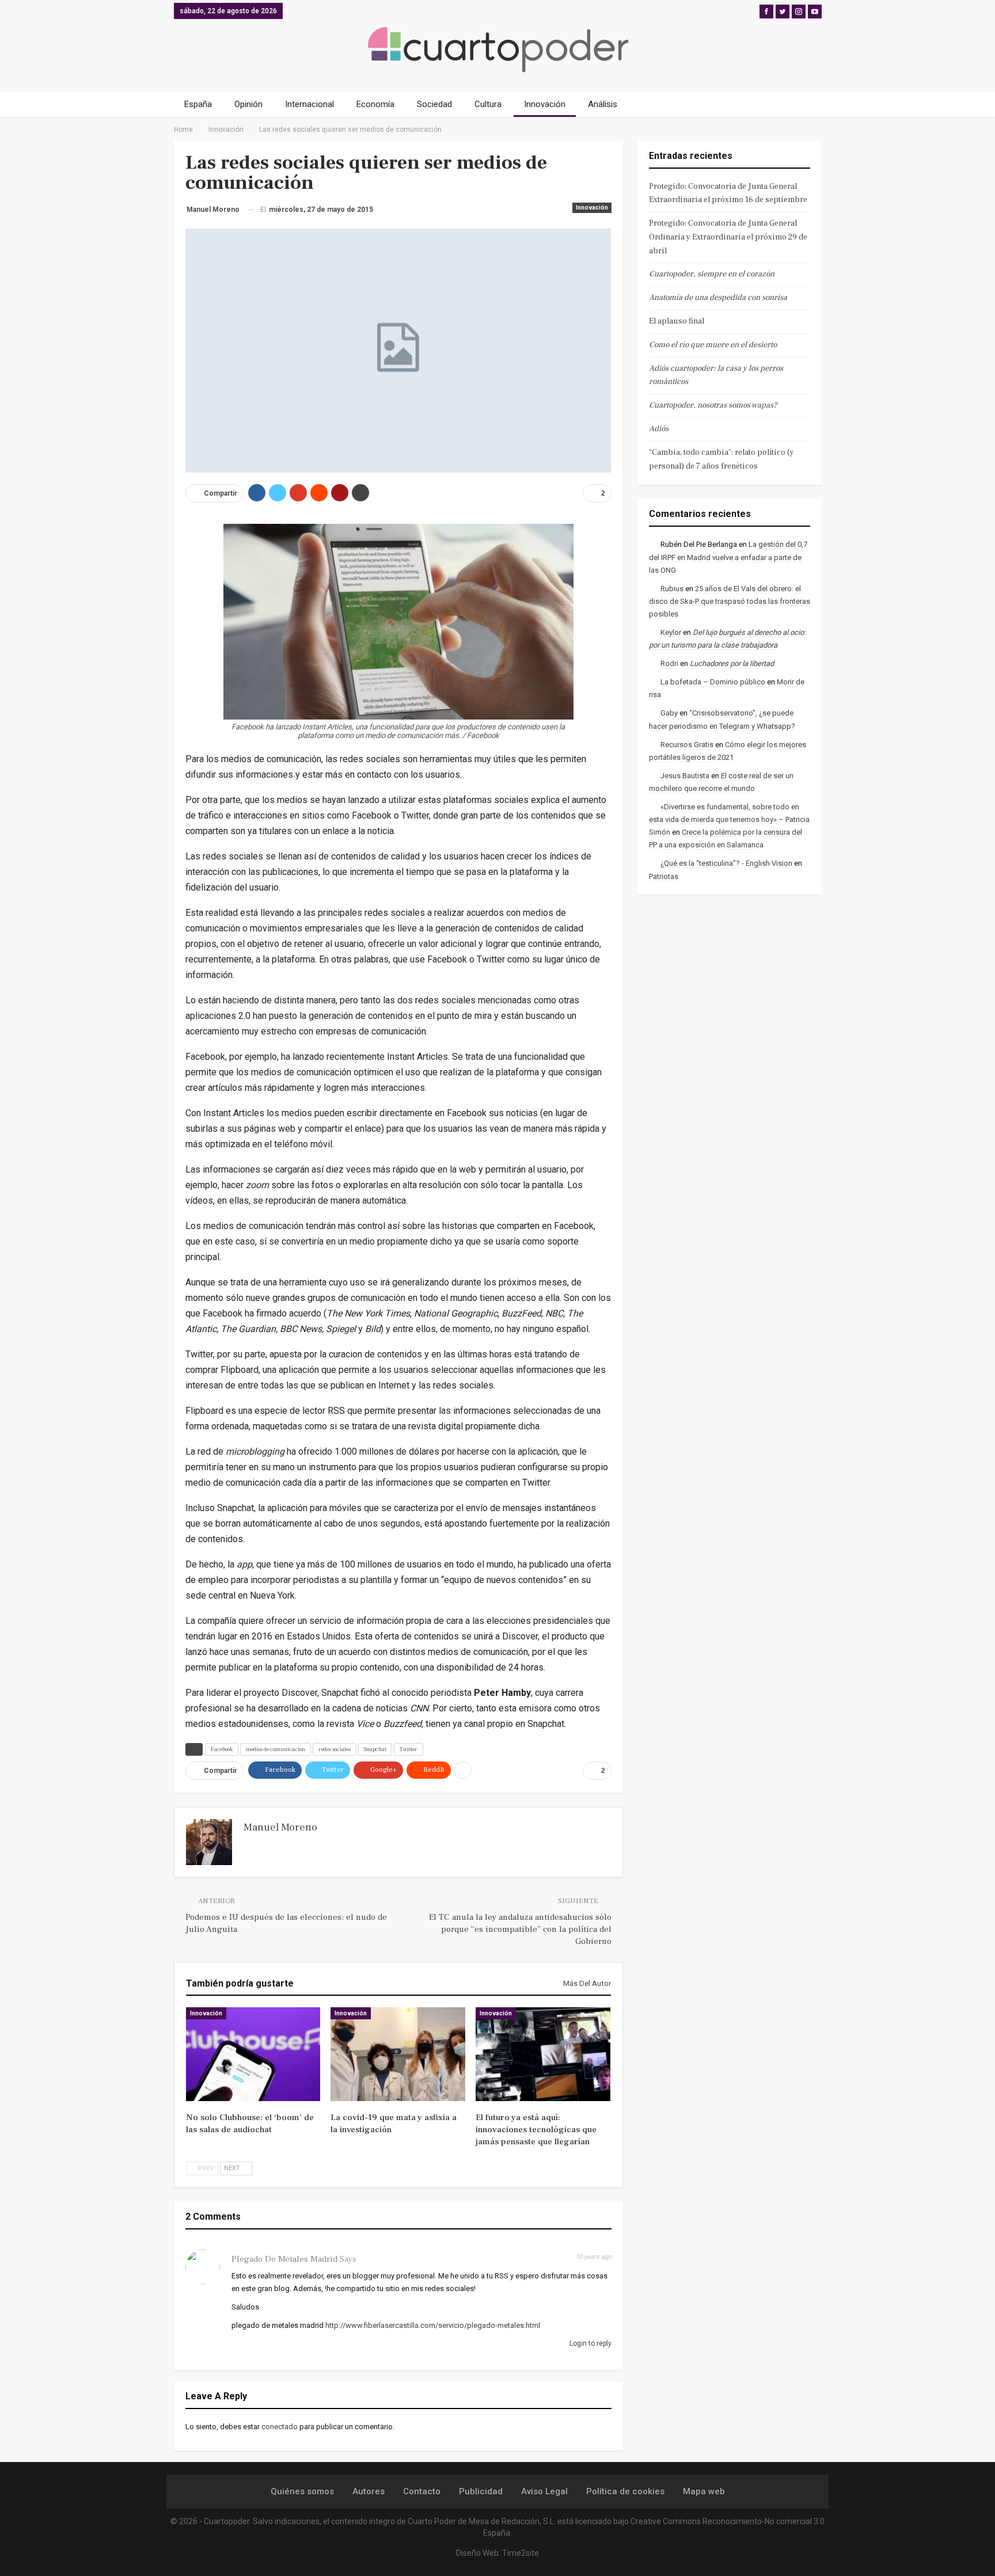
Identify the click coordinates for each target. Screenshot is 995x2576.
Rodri (669, 663)
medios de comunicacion (276, 1749)
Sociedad (434, 104)
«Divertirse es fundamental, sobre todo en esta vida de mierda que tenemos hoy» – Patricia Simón (729, 819)
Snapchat (375, 1749)
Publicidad (481, 2491)
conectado (280, 2427)
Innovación (545, 104)
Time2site (521, 2553)
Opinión (248, 104)
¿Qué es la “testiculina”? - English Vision (726, 863)
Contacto (422, 2491)
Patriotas (664, 876)
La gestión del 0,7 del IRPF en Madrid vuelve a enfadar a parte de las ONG (728, 557)
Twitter (409, 1749)
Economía (375, 104)
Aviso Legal (544, 2491)
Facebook (222, 1749)
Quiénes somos (302, 2491)
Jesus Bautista (685, 776)
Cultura (488, 104)
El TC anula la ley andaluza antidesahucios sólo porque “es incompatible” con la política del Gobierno (520, 1929)
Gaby (669, 713)
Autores (369, 2491)
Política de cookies (625, 2491)
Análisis (603, 104)
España (198, 104)
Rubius (672, 589)
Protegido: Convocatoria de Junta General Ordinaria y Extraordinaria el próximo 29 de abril (728, 237)
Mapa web (704, 2491)
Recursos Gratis (687, 745)
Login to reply (590, 2343)
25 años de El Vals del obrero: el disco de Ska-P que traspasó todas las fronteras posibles (730, 601)
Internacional (309, 104)
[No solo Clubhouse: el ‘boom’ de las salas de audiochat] (253, 2054)
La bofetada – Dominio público (713, 682)
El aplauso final (677, 321)
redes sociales (335, 1749)
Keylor (671, 632)
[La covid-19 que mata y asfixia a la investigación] (398, 2054)
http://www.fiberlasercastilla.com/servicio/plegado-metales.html (433, 2325)
